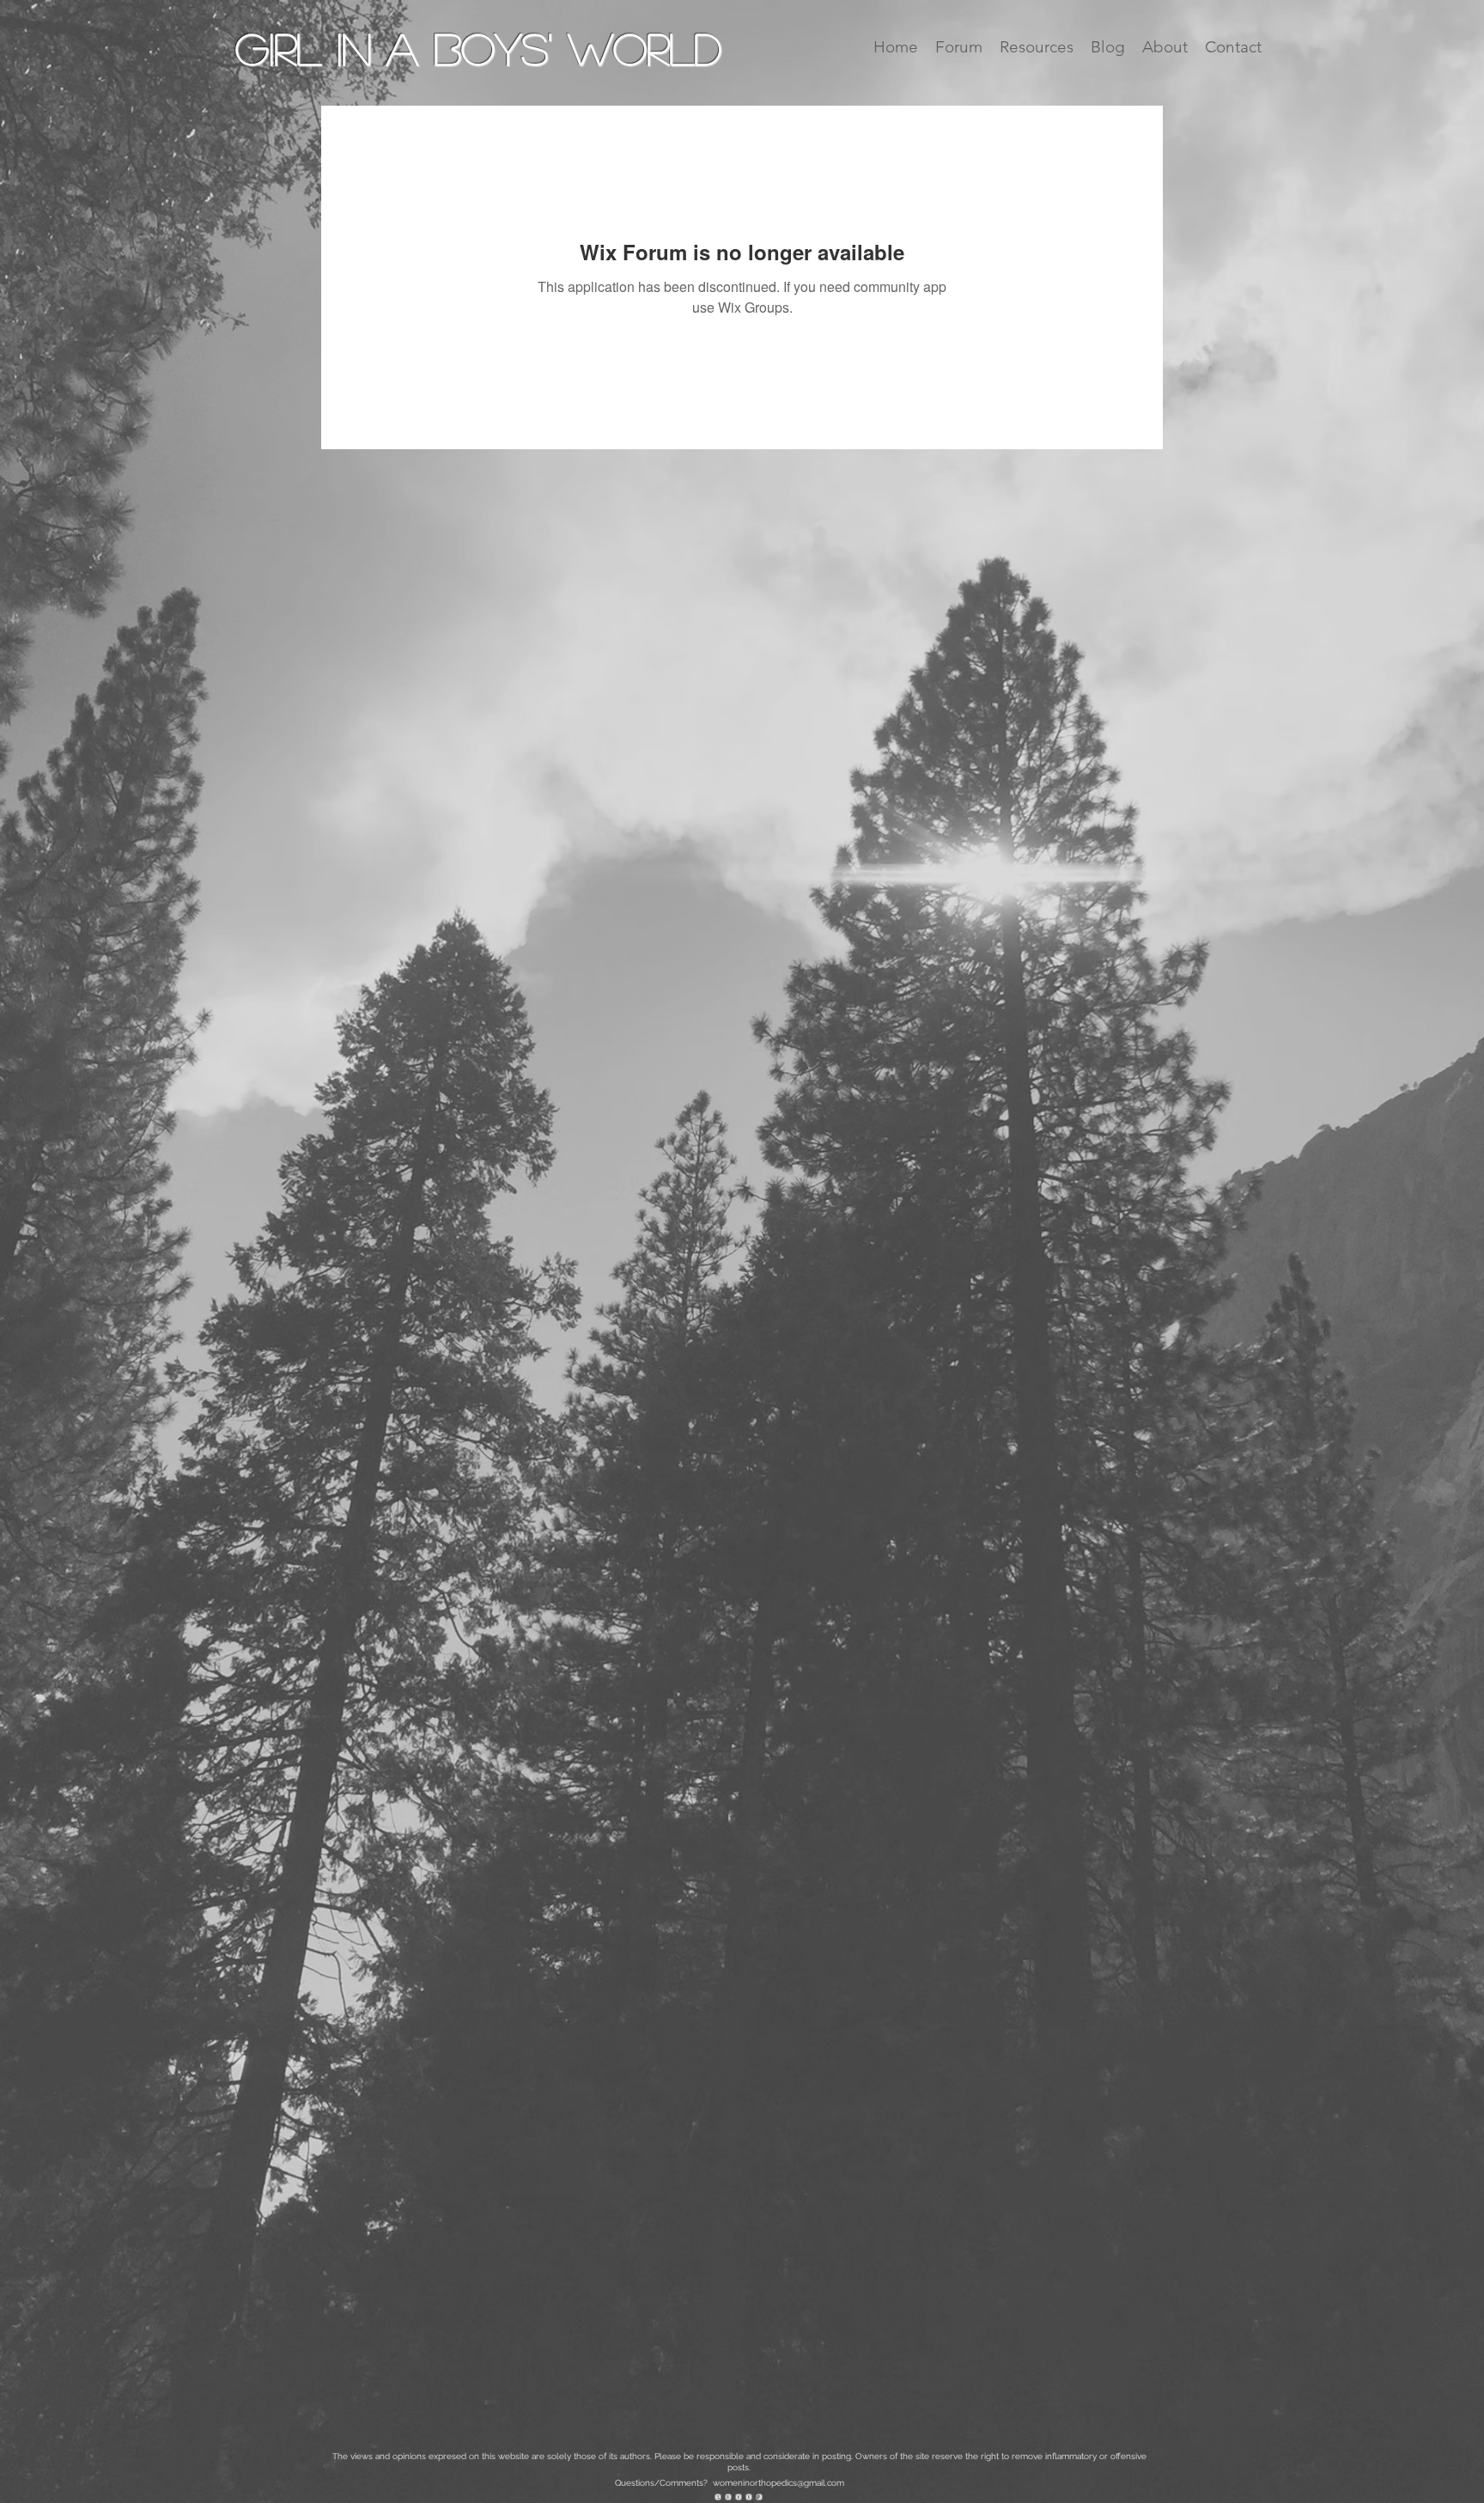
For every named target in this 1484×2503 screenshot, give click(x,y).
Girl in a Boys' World (478, 48)
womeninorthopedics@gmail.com (778, 2483)
